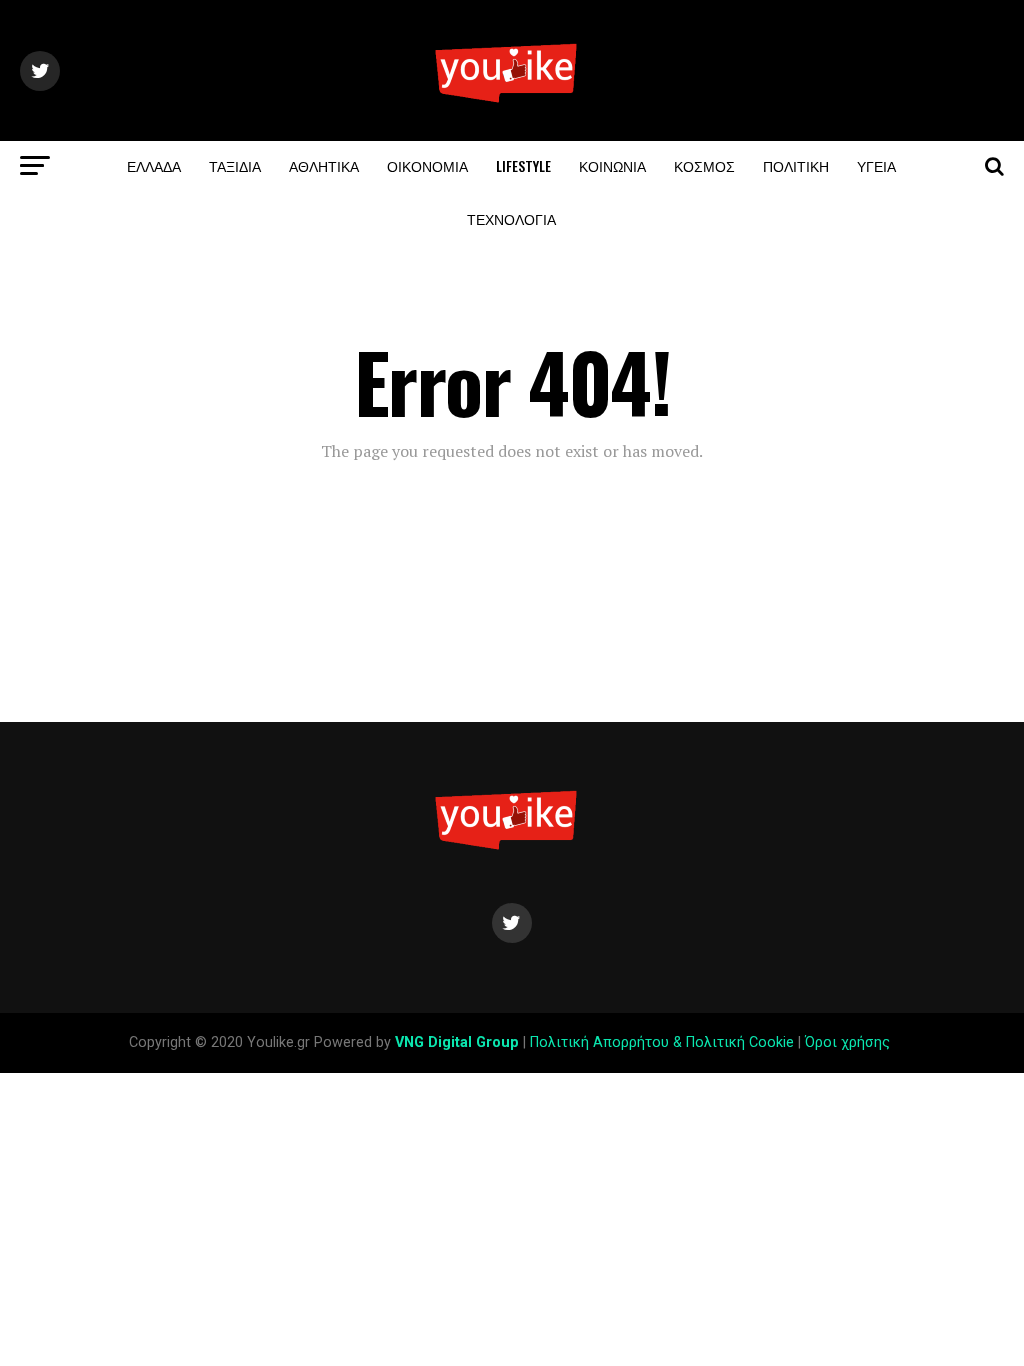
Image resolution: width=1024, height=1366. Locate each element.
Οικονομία (427, 165)
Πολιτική (796, 165)
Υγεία (876, 165)
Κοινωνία (612, 165)
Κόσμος (704, 165)
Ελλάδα (154, 165)
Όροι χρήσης (849, 1042)
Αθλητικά (324, 165)
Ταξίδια (235, 165)
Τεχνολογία (511, 218)
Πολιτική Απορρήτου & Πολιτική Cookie (662, 1042)
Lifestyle (523, 165)
